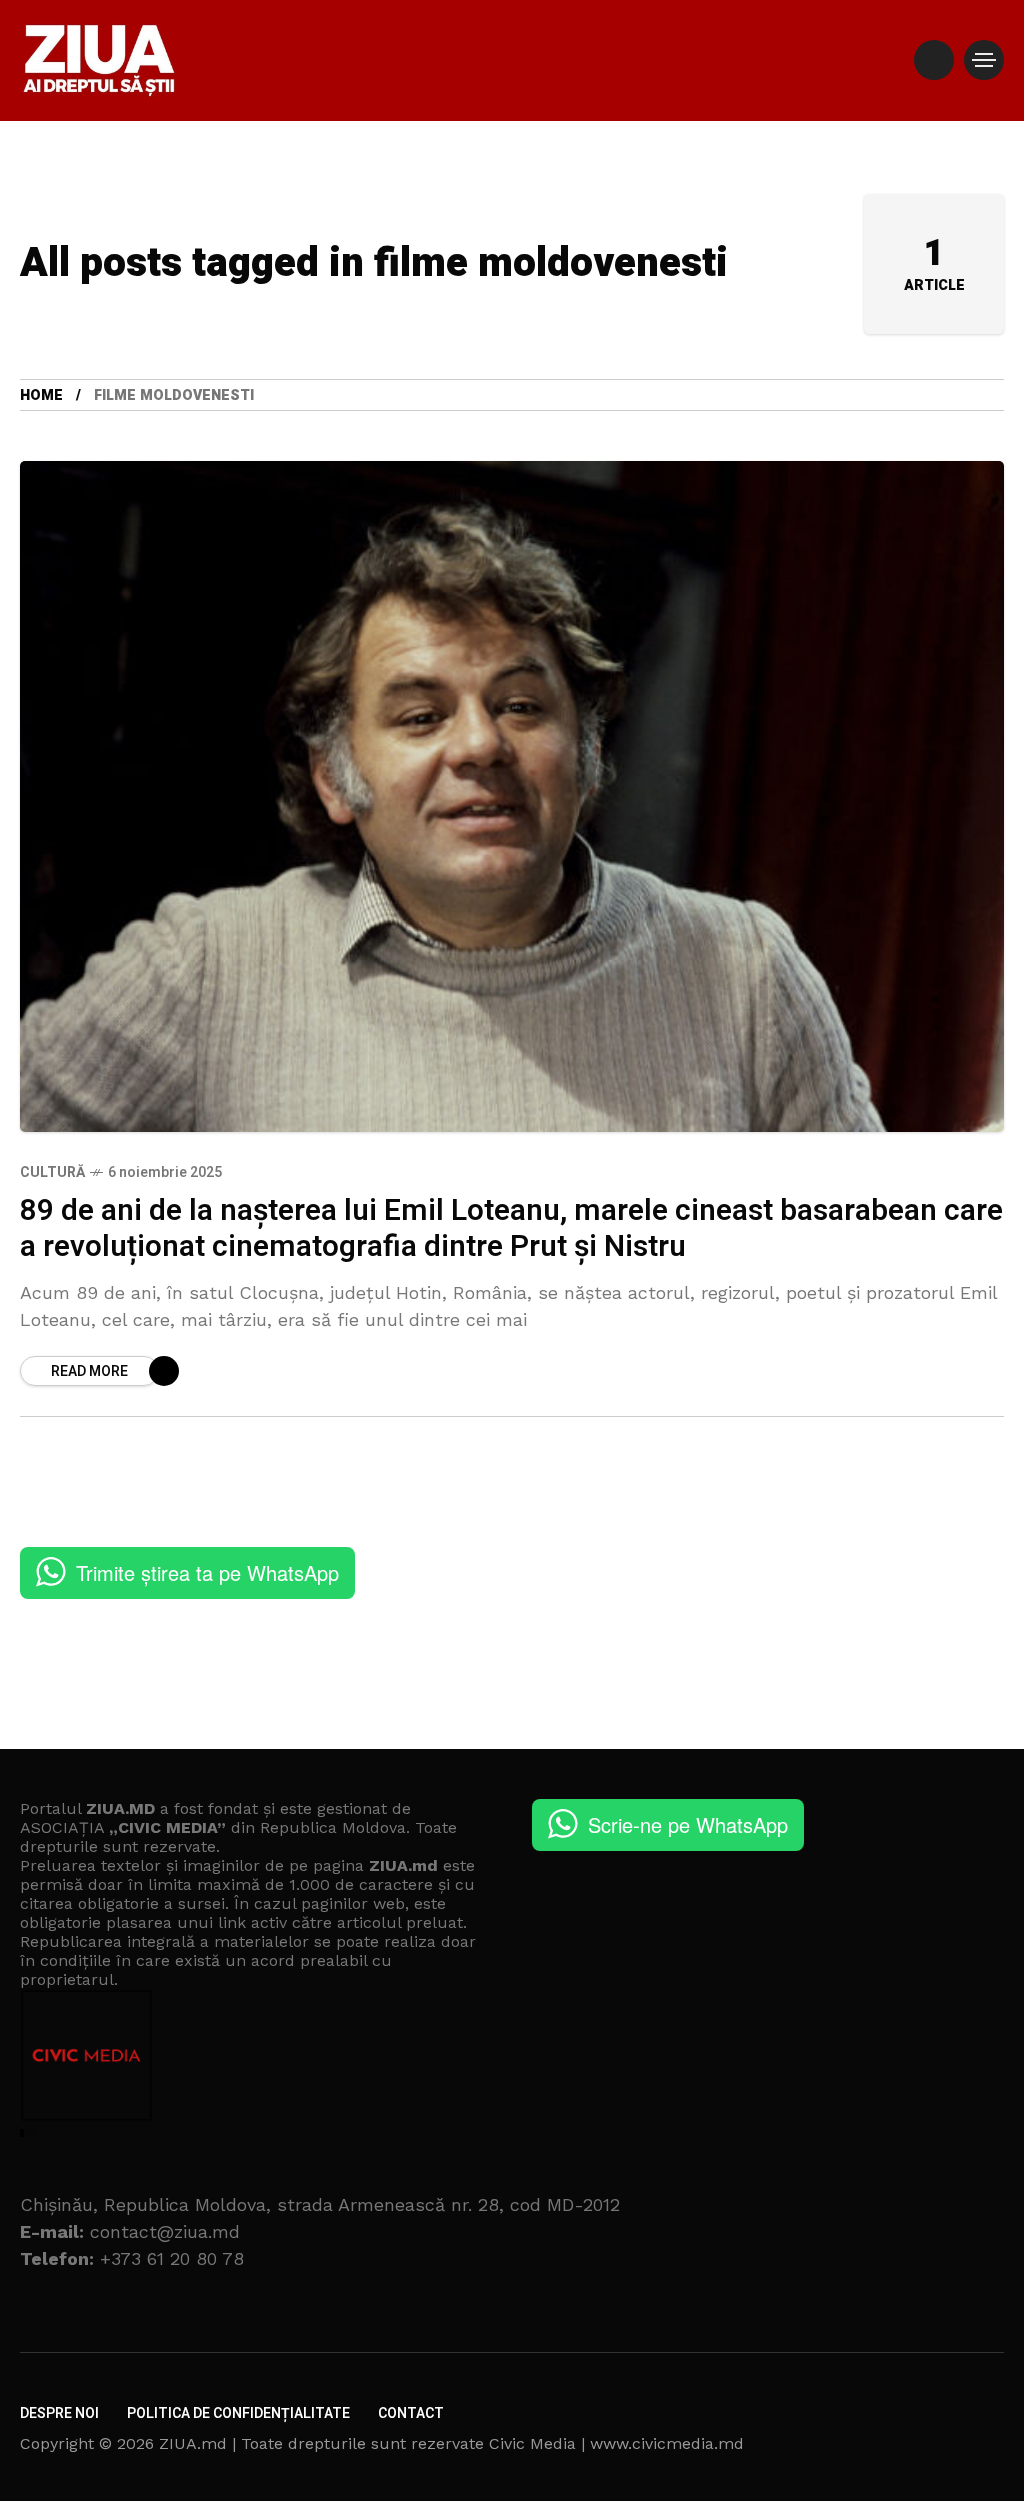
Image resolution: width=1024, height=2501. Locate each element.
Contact (411, 2413)
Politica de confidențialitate (238, 2413)
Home (41, 395)
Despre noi (59, 2413)
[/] (934, 60)
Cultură (52, 1172)
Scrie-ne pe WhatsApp (688, 1824)
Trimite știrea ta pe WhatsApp (207, 1572)
